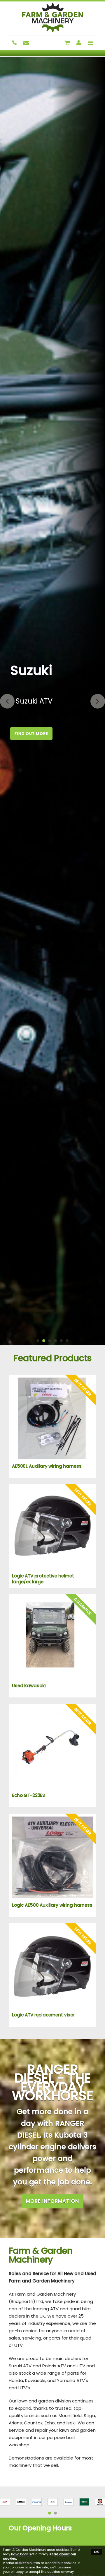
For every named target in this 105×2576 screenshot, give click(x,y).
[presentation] (7, 701)
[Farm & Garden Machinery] (52, 18)
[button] (38, 1341)
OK (96, 2552)
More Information (52, 2201)
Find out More (31, 734)
